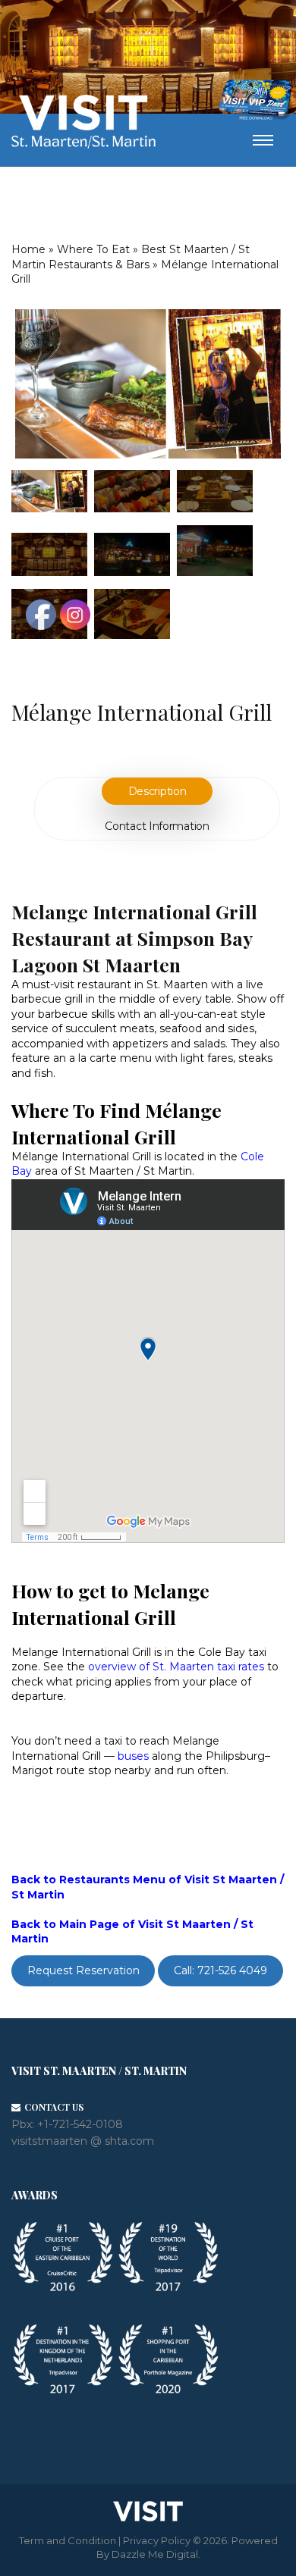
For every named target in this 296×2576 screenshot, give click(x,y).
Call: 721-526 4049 (220, 1971)
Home (28, 249)
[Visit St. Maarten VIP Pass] (255, 100)
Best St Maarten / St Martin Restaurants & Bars (131, 257)
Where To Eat (93, 249)
